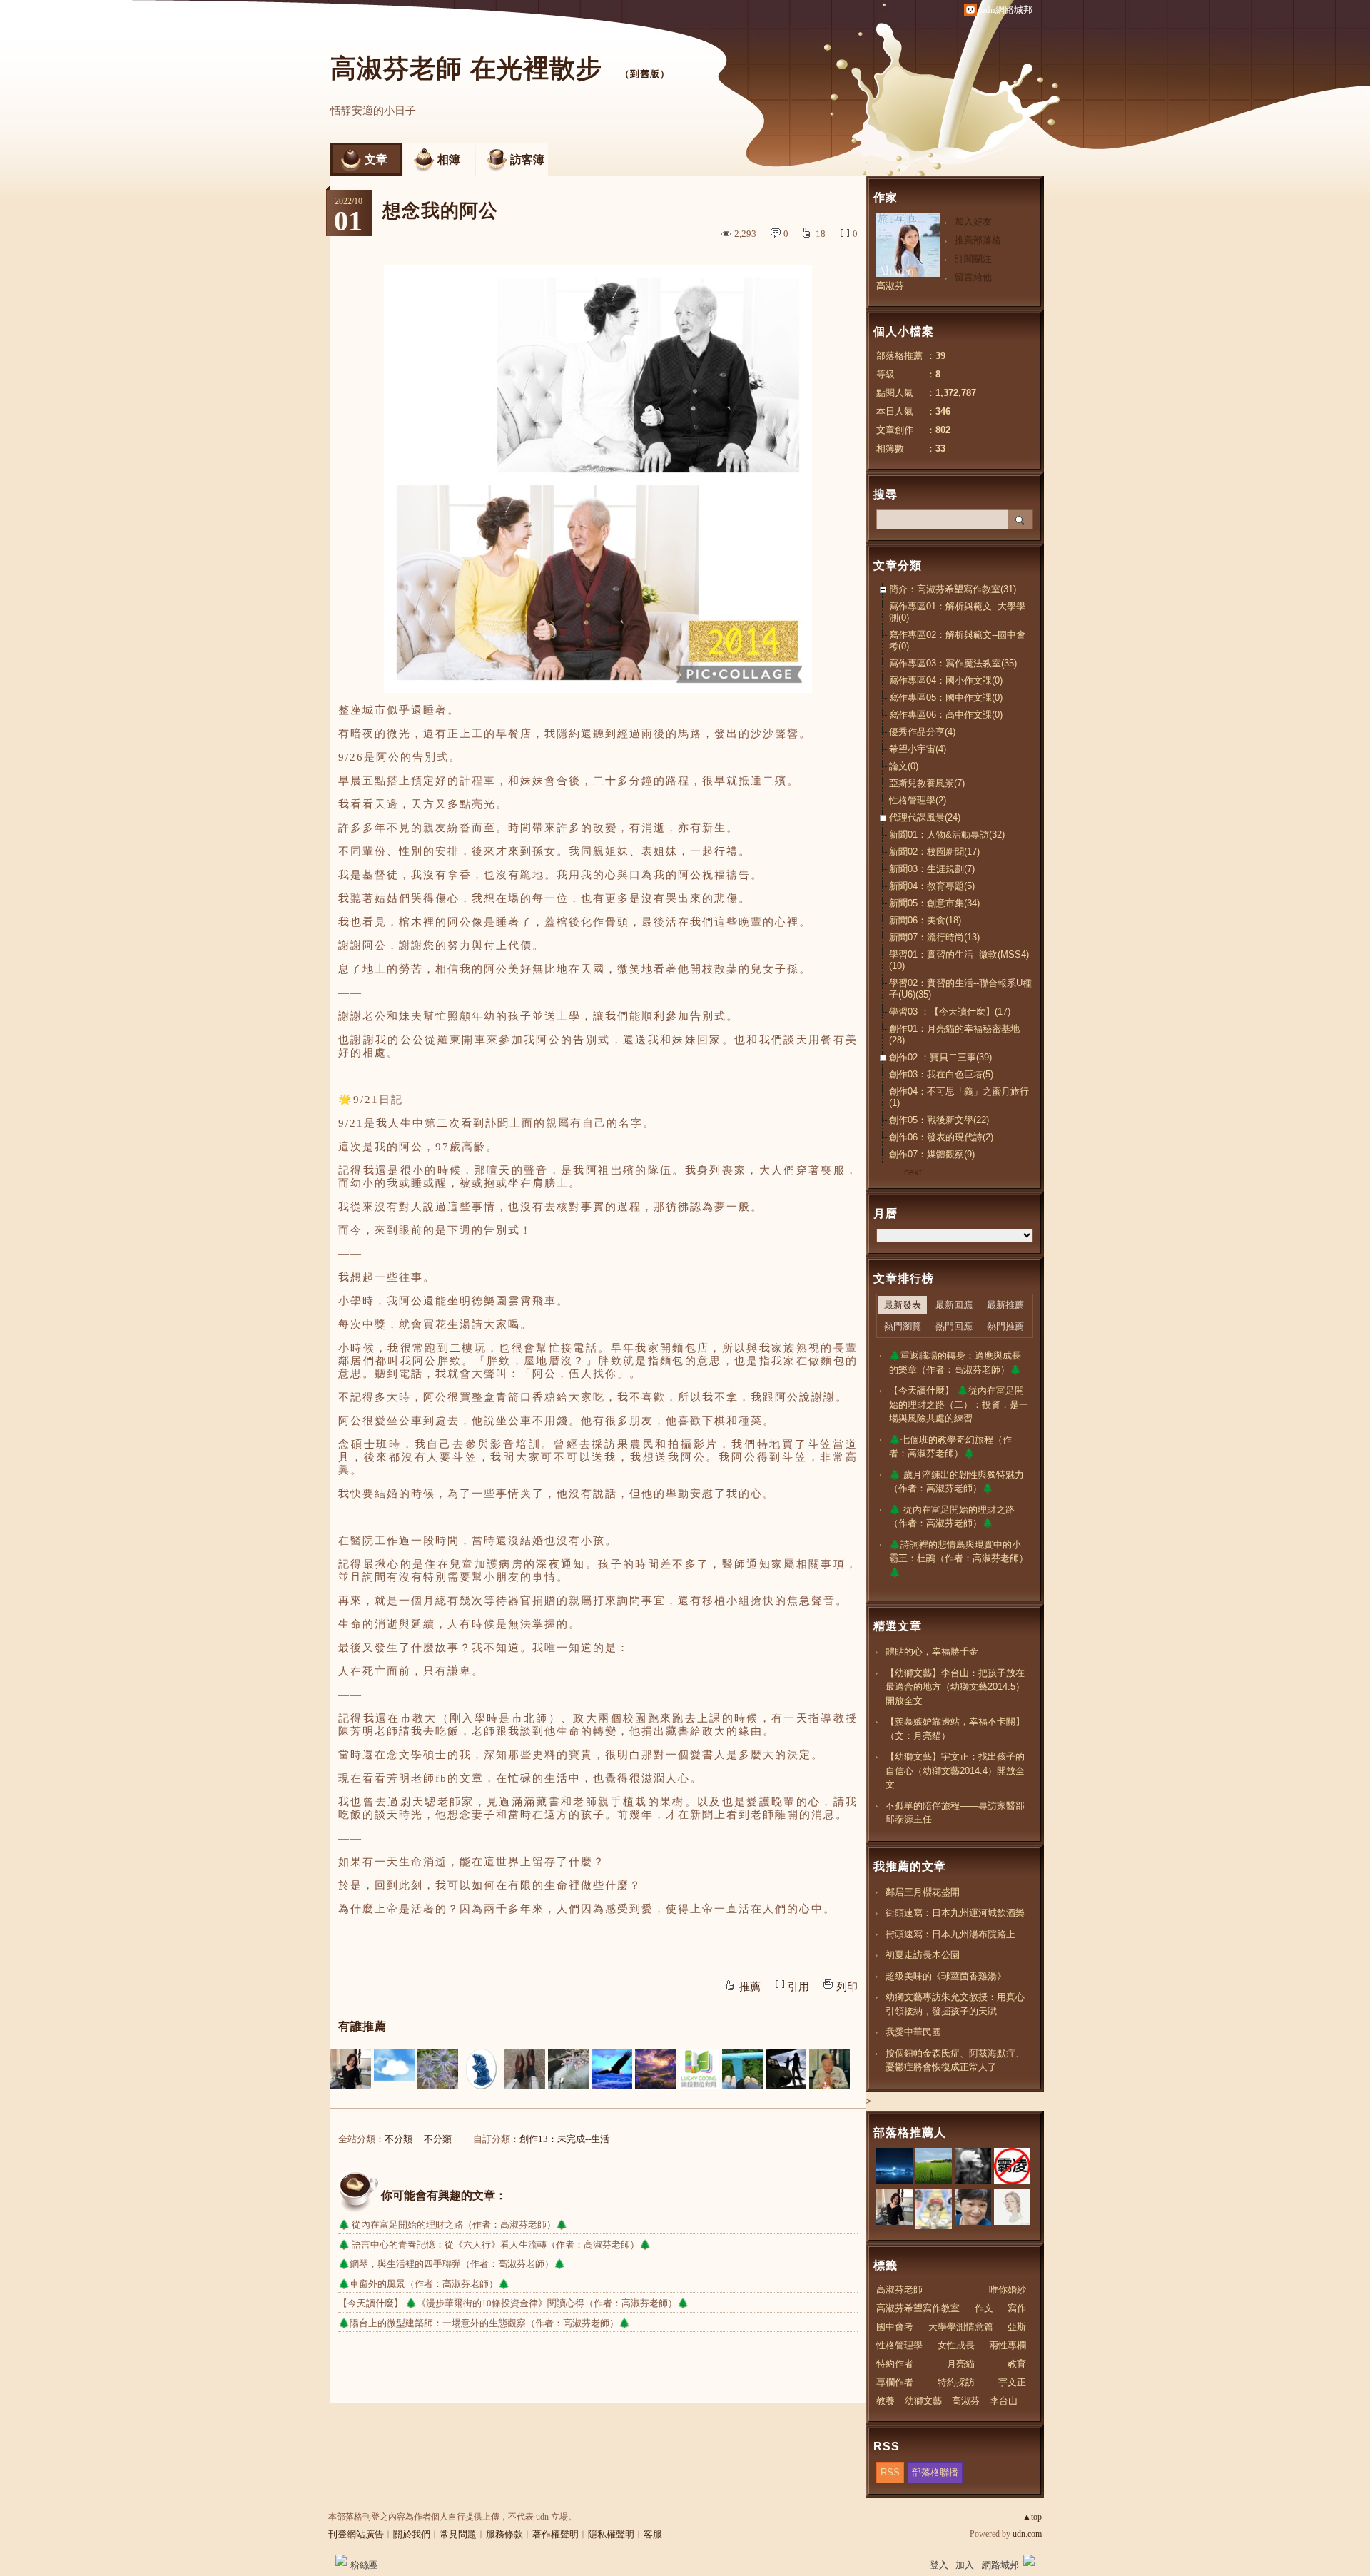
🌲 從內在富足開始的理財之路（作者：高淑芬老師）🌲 (453, 2225)
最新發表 (903, 1305)
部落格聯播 (935, 2472)
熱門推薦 (1005, 1326)
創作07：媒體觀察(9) (932, 1154)
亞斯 (1017, 2327)
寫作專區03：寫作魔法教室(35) (953, 663)
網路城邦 (1000, 2565)
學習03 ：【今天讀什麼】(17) (950, 1011)
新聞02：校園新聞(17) (934, 852)
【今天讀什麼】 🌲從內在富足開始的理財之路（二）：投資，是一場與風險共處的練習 (959, 1404)
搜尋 (1021, 519)
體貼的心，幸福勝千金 (932, 1652)
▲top (1032, 2517)
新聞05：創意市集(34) (934, 903)
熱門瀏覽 (903, 1326)
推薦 (750, 1987)
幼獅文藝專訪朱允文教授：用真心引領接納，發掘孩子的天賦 (955, 2004)
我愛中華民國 (913, 2032)
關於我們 (412, 2534)
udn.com (1027, 2534)
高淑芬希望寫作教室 (918, 2308)
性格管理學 (899, 2345)
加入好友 (973, 222)
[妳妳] (786, 2069)
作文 (984, 2308)
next (913, 1172)
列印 (847, 1987)
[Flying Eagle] (612, 2069)
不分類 (399, 2139)
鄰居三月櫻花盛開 (923, 1892)
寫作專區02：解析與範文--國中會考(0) (957, 640)
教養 (886, 2401)
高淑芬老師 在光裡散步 (470, 68)
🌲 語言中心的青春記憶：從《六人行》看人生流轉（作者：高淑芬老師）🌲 (494, 2245)
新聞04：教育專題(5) (932, 886)
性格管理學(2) (918, 800)
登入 (939, 2565)
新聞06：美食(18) (925, 920)
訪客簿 (527, 159)
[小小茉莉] (351, 2069)
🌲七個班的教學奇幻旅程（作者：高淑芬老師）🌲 (950, 1447)
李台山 (1004, 2401)
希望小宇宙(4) (918, 749)
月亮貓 (961, 2364)
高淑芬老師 (899, 2290)
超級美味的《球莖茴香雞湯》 (946, 1976)
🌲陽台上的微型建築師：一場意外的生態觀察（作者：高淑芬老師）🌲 (484, 2323)
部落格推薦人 (910, 2133)
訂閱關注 (973, 259)
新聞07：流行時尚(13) (934, 937)
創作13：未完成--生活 (564, 2139)
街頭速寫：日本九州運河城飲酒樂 (955, 1913)
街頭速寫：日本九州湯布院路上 (950, 1934)
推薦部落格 (978, 240)
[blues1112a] (655, 2069)
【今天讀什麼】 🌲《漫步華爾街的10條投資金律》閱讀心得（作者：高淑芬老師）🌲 (513, 2303)
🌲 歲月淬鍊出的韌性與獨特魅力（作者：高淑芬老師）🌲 (957, 1482)
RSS (890, 2472)
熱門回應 (954, 1326)
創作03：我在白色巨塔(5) (941, 1074)
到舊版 (645, 74)
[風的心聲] (394, 2069)
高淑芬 (890, 286)
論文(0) (904, 766)
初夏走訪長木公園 (923, 1955)
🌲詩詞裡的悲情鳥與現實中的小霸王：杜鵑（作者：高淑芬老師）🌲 (959, 1558)
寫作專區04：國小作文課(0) (946, 680)
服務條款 (504, 2534)
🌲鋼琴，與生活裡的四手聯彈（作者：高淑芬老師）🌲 (452, 2264)
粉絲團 (364, 2565)
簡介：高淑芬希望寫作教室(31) (953, 589)
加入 (965, 2565)
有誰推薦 (362, 2026)
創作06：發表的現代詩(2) (941, 1137)
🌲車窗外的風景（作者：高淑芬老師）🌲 (424, 2284)
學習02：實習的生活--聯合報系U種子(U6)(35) (960, 989)
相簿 (449, 159)
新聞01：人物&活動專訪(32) (947, 835)
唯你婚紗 (1008, 2290)
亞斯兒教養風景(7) (927, 783)
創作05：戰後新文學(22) (939, 1120)
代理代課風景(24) (925, 817)
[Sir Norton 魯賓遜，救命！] (525, 2069)
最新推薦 (1005, 1305)
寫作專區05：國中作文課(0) (946, 698)
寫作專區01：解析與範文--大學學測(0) (957, 612)
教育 (1017, 2364)
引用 (798, 1987)
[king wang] (829, 2069)
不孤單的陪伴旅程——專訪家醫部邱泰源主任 (955, 1813)
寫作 (1017, 2308)
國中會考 (895, 2327)
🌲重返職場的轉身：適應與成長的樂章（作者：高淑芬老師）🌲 (955, 1363)
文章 (376, 159)
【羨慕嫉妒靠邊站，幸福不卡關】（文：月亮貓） (955, 1729)
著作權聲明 (555, 2534)
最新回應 (954, 1305)
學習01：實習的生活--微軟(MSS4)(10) (959, 960)
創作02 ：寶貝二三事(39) (940, 1057)
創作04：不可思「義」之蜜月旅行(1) (959, 1097)
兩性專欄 (1008, 2345)
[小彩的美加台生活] (438, 2069)
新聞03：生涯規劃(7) (932, 869)
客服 (653, 2534)
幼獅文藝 (923, 2401)
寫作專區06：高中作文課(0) (946, 715)
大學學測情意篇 (961, 2327)
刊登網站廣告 (356, 2534)
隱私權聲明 (611, 2534)
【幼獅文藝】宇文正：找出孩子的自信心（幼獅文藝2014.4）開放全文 (955, 1770)
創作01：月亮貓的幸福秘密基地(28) (954, 1034)
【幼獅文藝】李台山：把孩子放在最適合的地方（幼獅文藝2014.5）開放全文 (955, 1687)
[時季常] (481, 2069)
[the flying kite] (742, 2069)
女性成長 (956, 2345)
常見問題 (458, 2534)
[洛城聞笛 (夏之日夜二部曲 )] (568, 2069)
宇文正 (1012, 2382)
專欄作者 (895, 2382)
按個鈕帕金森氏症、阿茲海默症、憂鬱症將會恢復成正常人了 (955, 2060)
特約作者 (895, 2364)
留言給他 (973, 277)
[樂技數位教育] (699, 2069)
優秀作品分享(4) (922, 732)
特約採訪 (956, 2382)
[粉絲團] (341, 2560)
